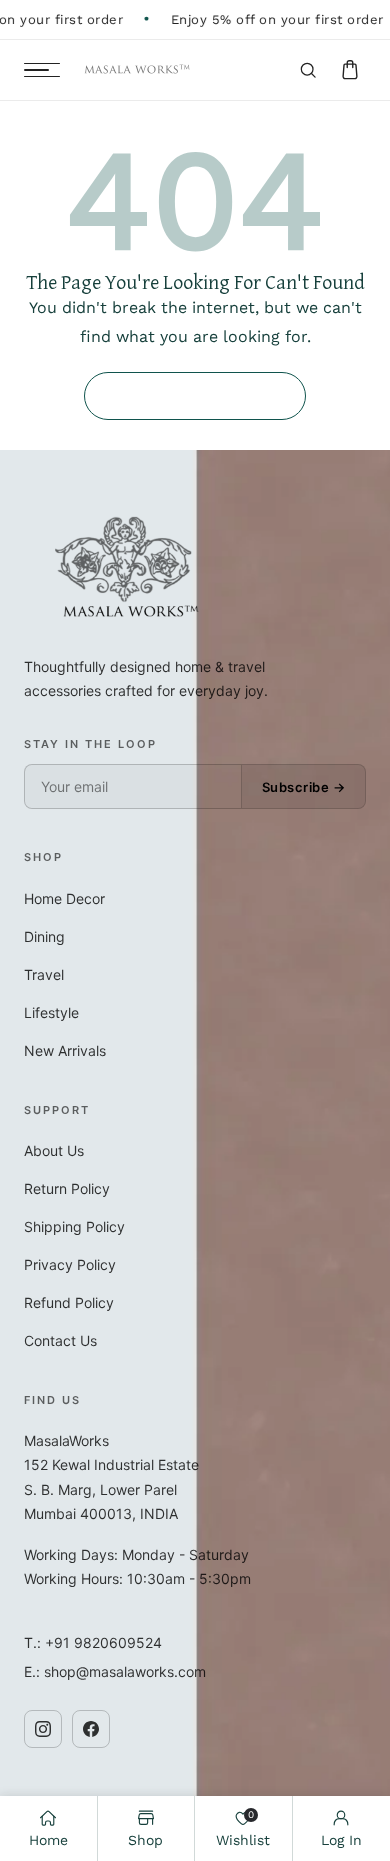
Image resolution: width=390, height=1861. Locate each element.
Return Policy (67, 1188)
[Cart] (350, 70)
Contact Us (60, 1340)
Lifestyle (51, 1012)
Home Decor (64, 898)
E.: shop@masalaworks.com (115, 1671)
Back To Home (195, 396)
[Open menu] (42, 70)
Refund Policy (69, 1302)
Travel (44, 974)
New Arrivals (65, 1050)
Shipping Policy (74, 1226)
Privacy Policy (70, 1264)
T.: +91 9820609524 (93, 1642)
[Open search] (308, 70)
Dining (44, 936)
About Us (54, 1150)
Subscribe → (304, 787)
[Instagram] (43, 1729)
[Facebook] (91, 1729)
